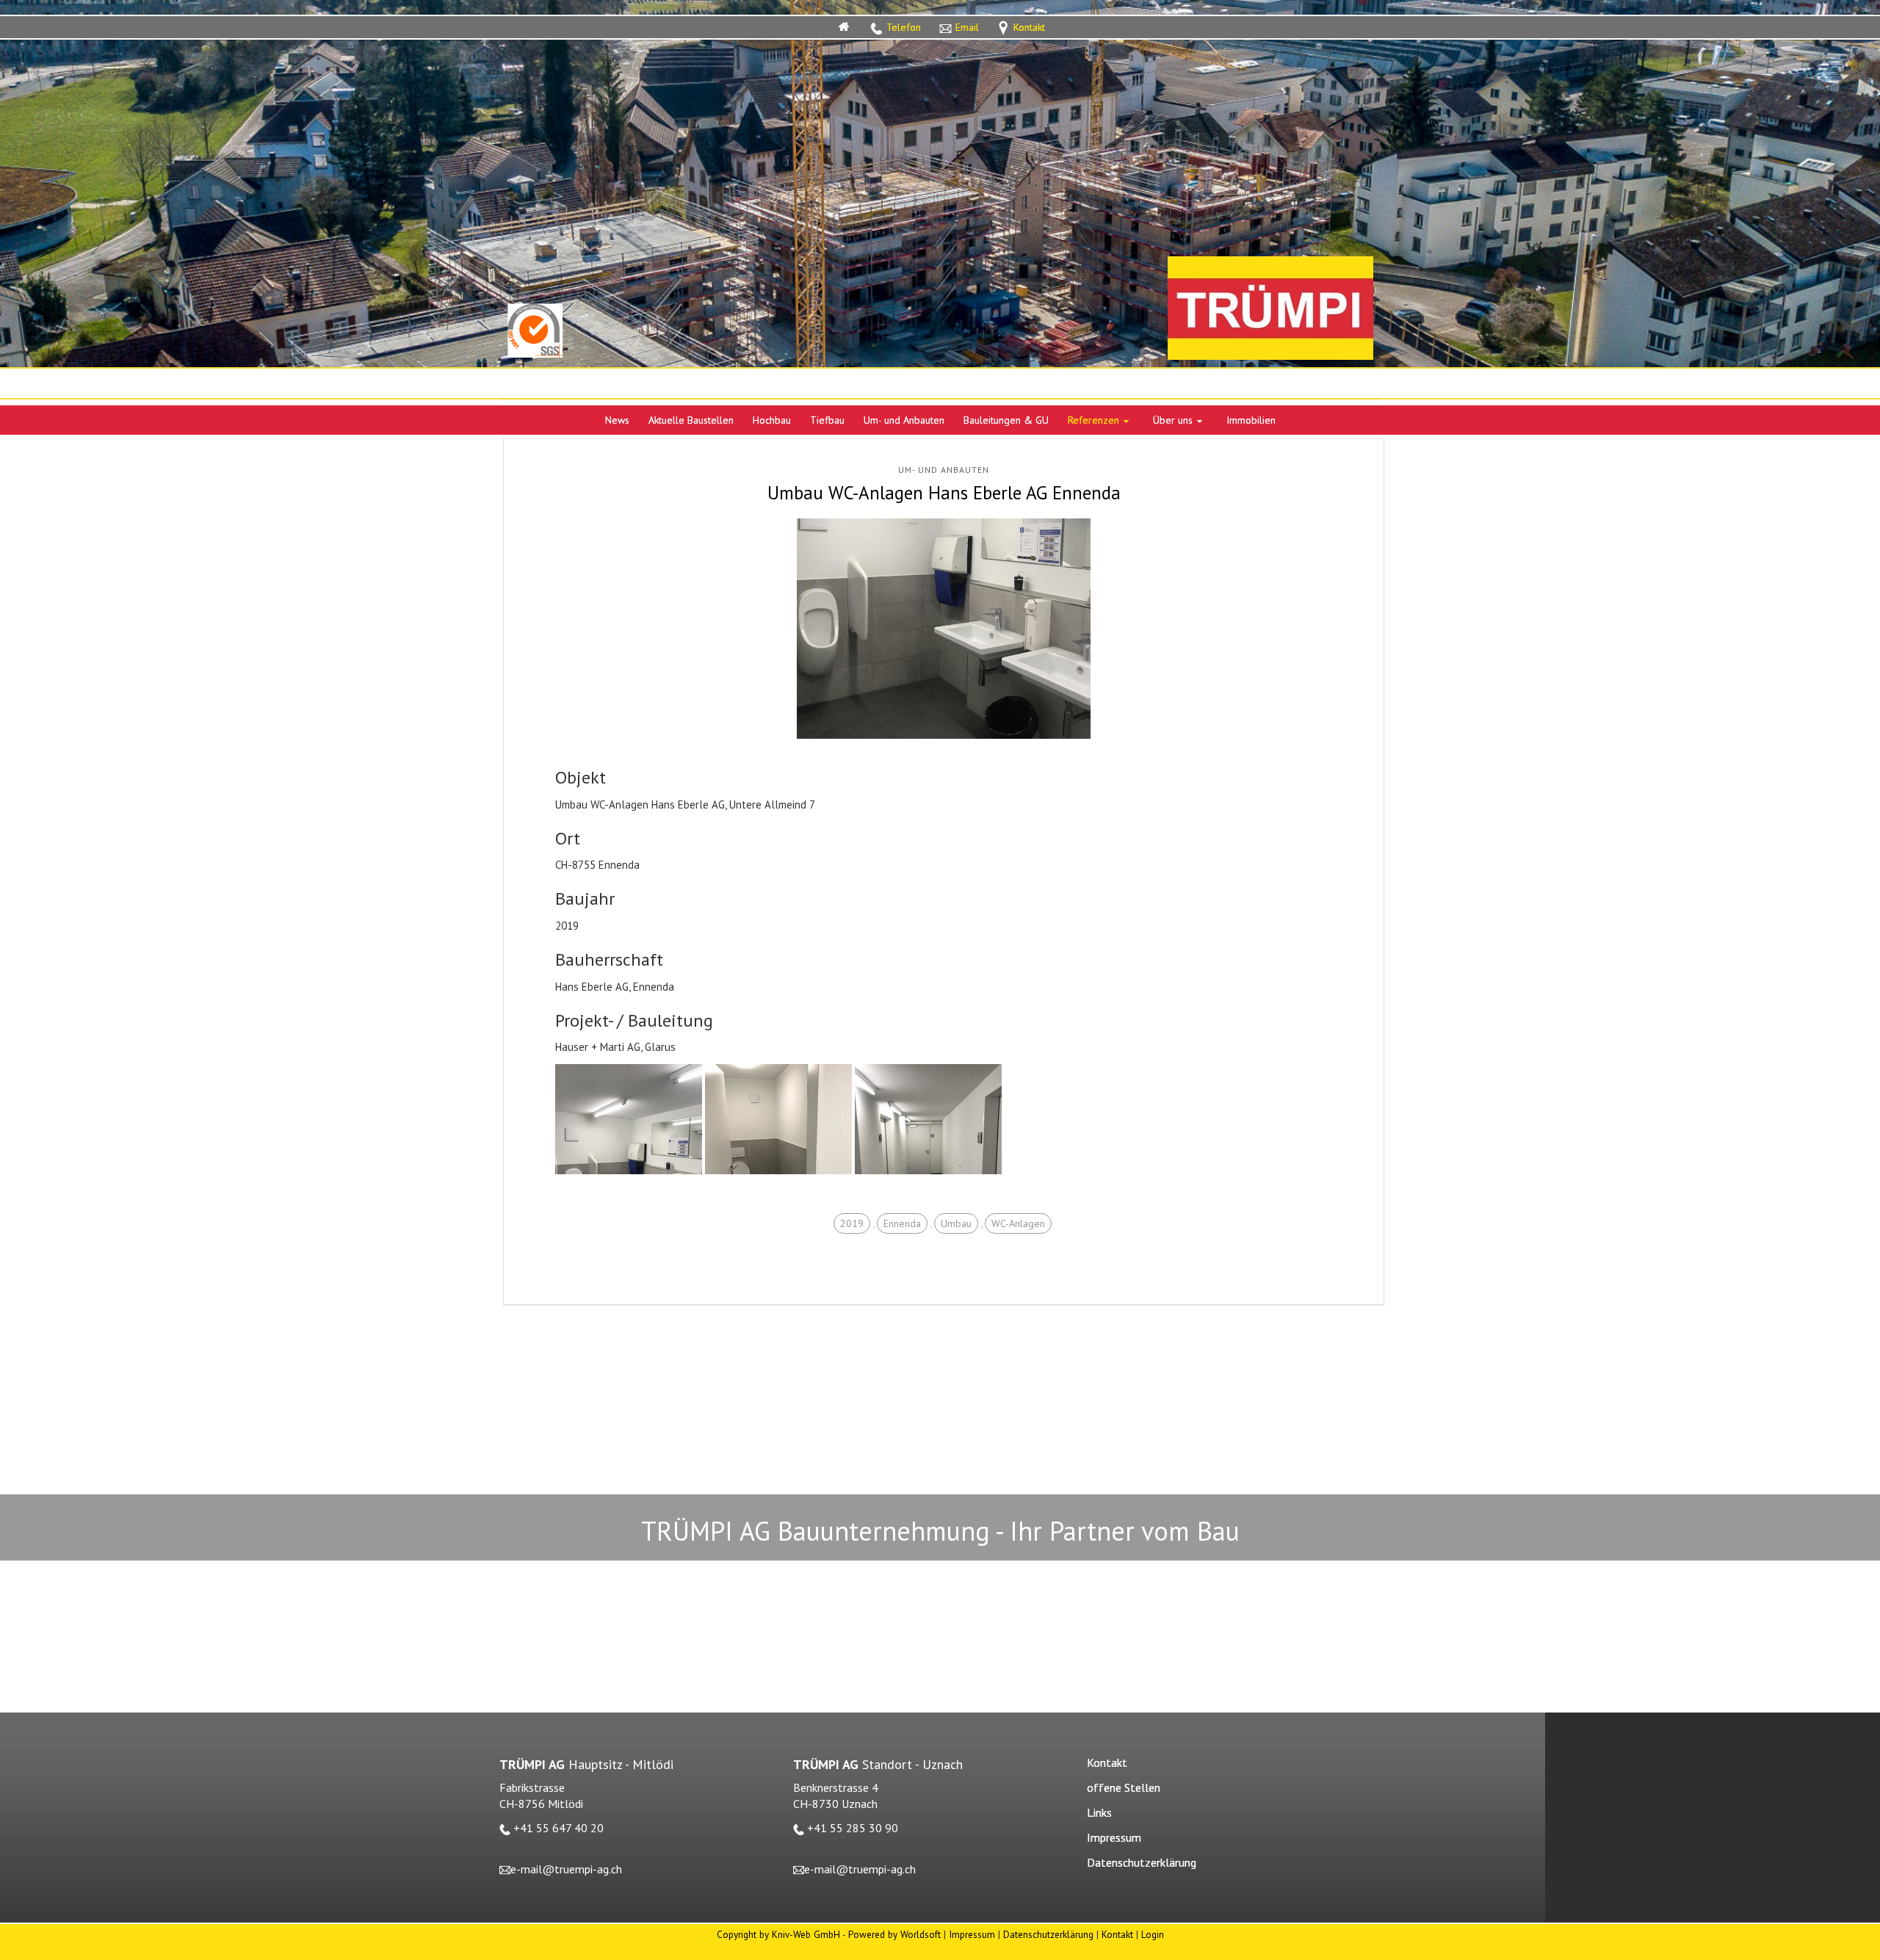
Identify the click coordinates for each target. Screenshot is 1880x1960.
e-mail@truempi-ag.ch (566, 1869)
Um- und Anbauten (944, 470)
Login (1153, 1934)
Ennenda (902, 1223)
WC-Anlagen (1018, 1223)
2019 (852, 1223)
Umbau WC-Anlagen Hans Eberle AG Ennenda (944, 493)
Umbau (956, 1223)
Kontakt (1117, 1934)
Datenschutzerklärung (1048, 1934)
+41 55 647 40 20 (558, 1828)
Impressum (972, 1934)
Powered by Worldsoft (894, 1934)
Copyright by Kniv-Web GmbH (778, 1934)
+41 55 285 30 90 (853, 1828)
